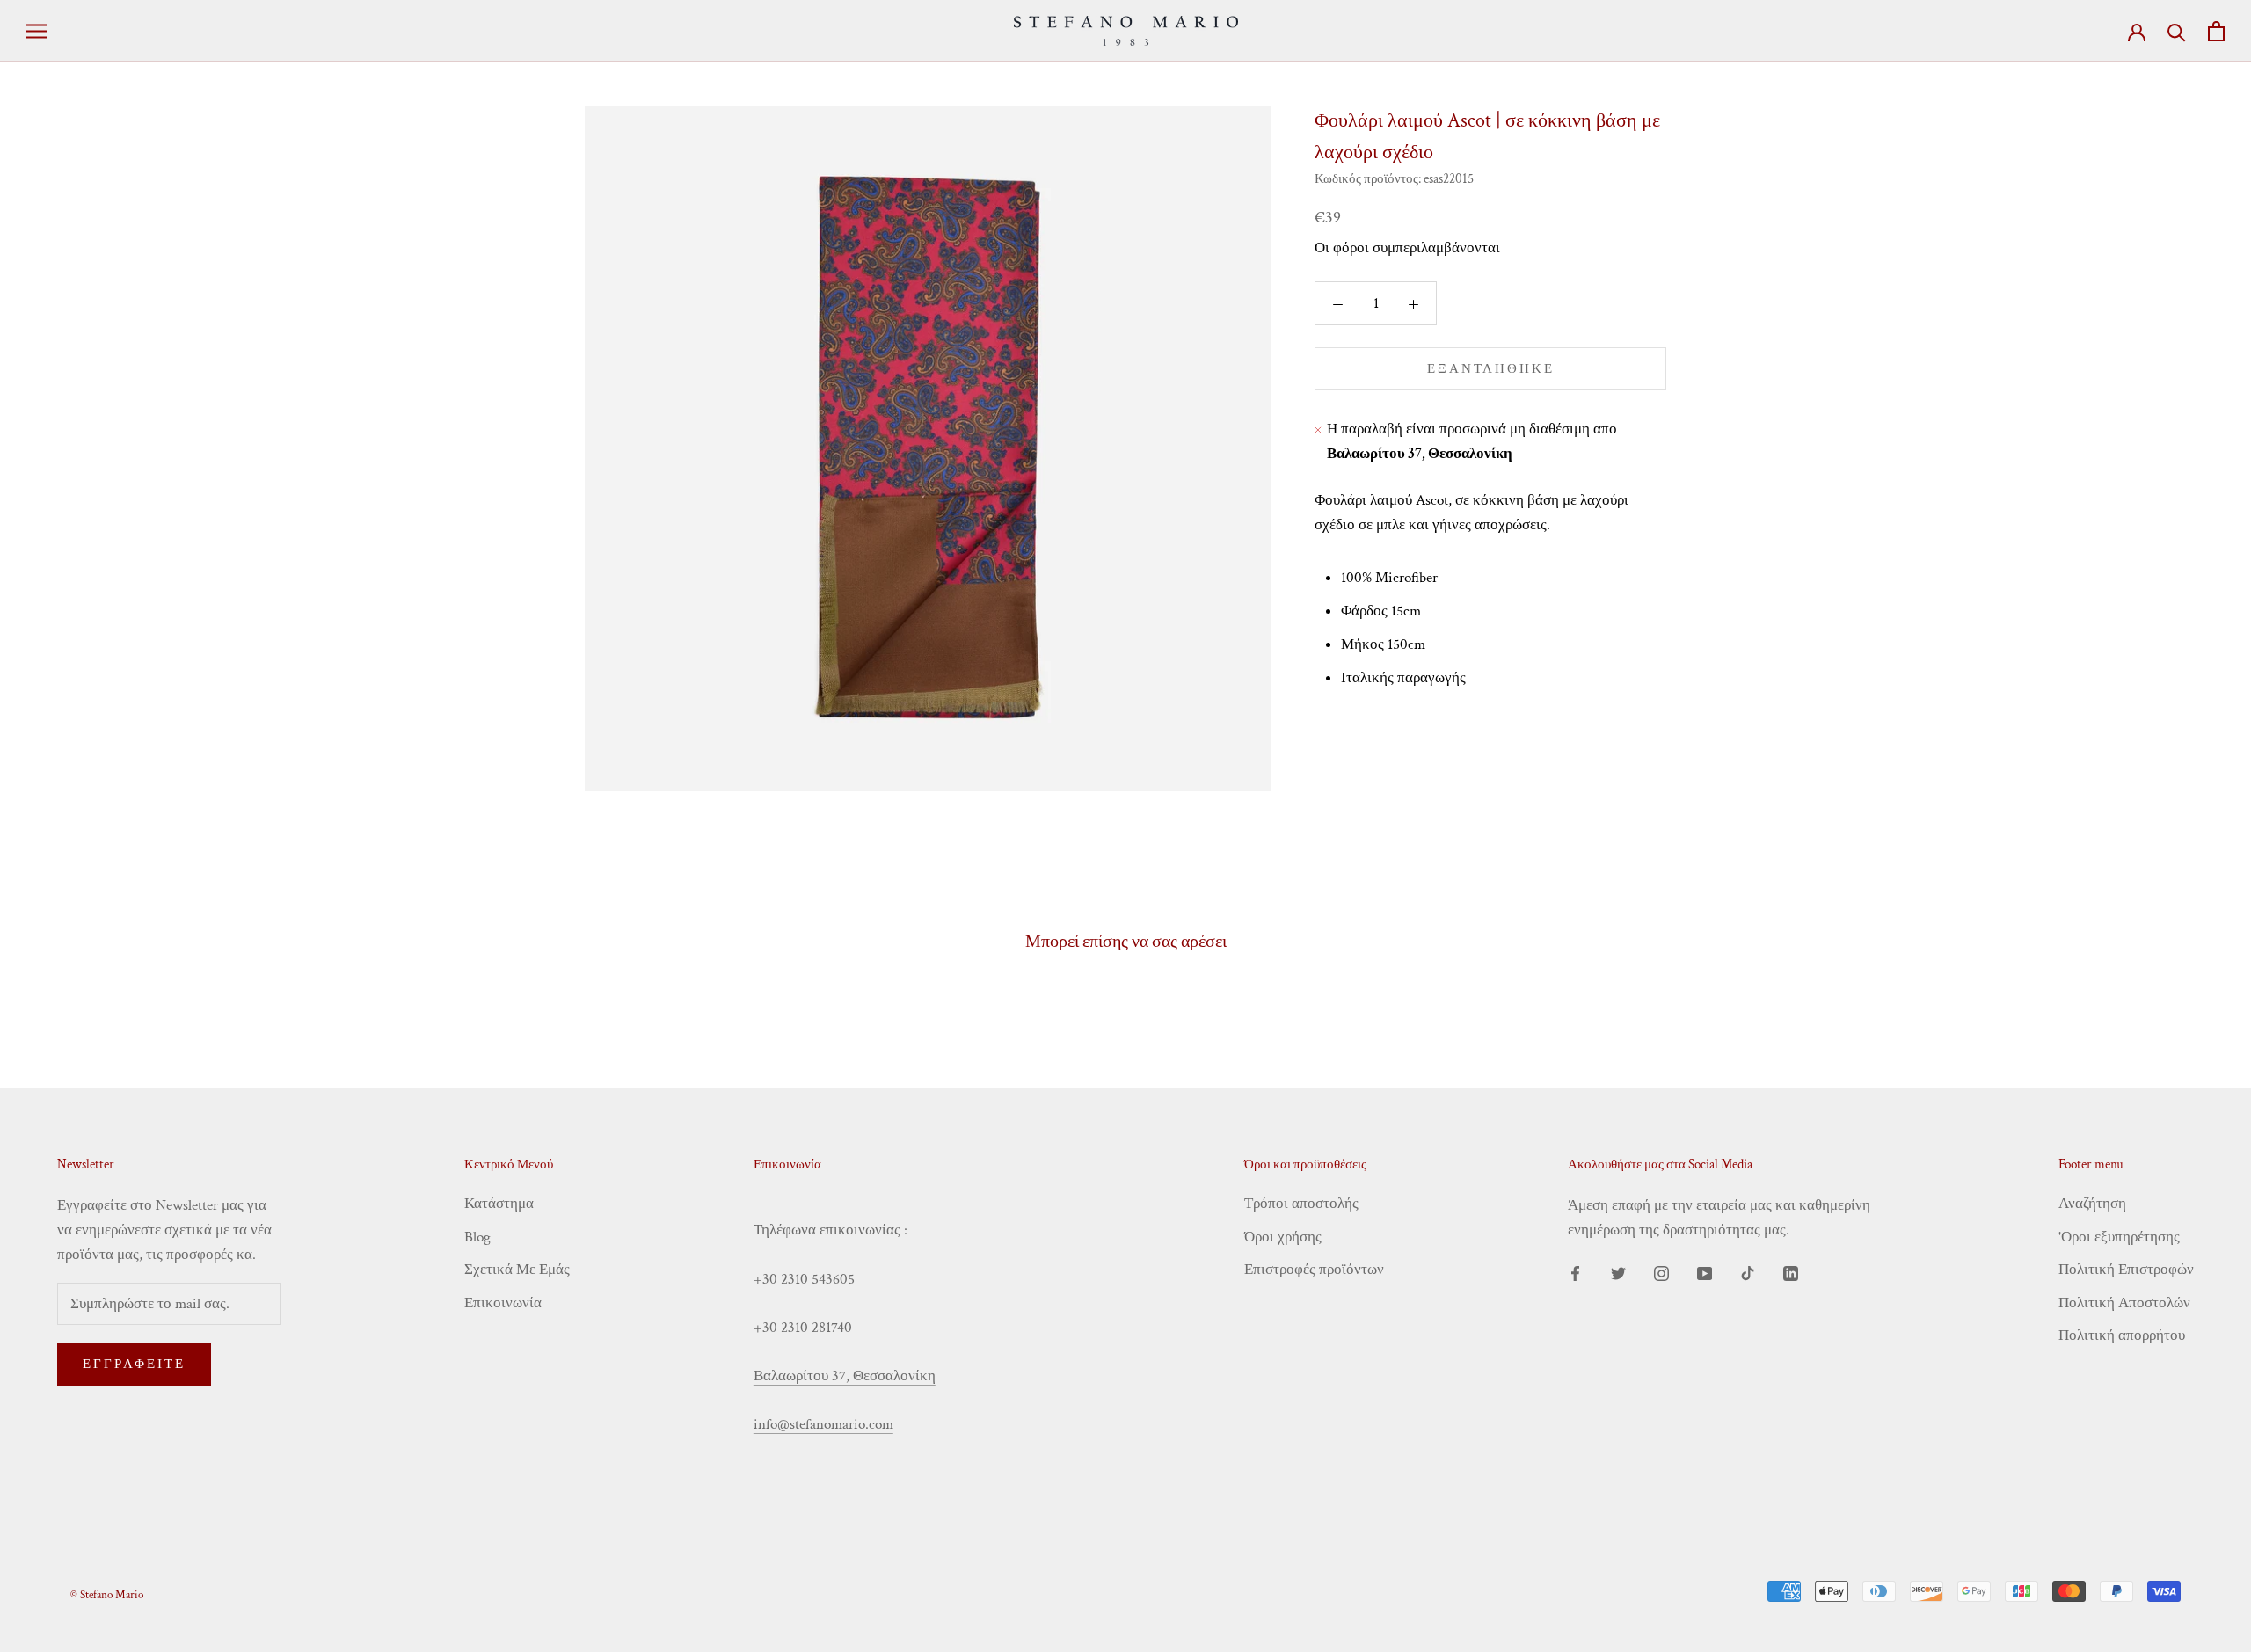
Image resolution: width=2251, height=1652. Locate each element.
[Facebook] (1575, 1272)
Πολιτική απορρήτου (2122, 1335)
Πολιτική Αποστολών (2124, 1303)
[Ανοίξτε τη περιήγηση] (37, 31)
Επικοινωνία (503, 1303)
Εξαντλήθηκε (1491, 370)
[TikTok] (1748, 1272)
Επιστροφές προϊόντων (1314, 1270)
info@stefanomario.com (823, 1424)
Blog (477, 1237)
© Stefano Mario (107, 1595)
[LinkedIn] (1791, 1272)
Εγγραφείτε (134, 1364)
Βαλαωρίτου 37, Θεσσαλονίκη (845, 1376)
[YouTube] (1705, 1272)
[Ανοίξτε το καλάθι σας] (2216, 31)
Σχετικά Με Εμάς (517, 1270)
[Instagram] (1661, 1272)
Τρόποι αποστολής (1301, 1204)
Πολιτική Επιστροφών (2126, 1270)
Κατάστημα (499, 1204)
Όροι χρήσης (1283, 1237)
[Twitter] (1618, 1272)
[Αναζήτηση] (2177, 31)
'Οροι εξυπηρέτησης (2119, 1237)
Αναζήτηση (2092, 1204)
